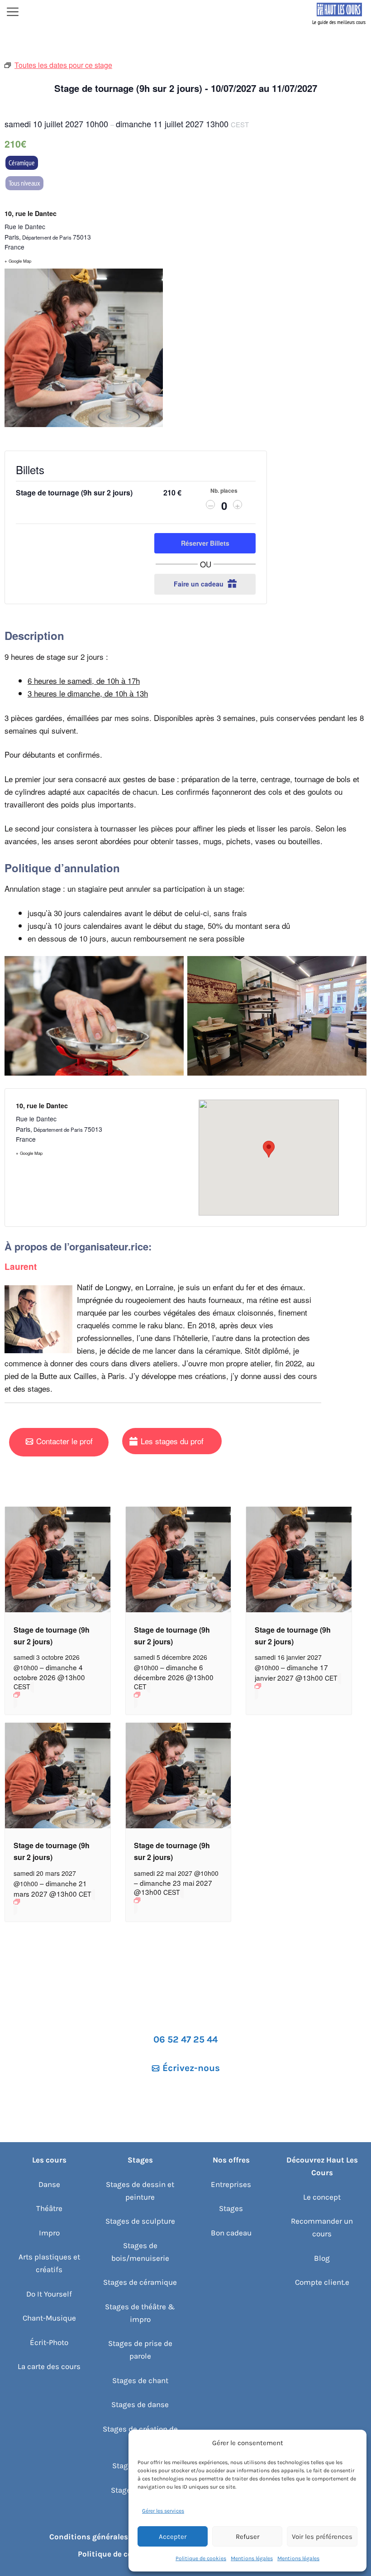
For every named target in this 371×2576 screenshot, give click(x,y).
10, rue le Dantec (31, 213)
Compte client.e (322, 2282)
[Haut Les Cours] (339, 13)
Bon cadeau (231, 2233)
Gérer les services (163, 2511)
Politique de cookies (201, 2558)
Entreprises (231, 2184)
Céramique (22, 163)
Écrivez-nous (191, 2068)
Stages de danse (140, 2404)
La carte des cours (49, 2366)
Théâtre (49, 2208)
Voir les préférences (322, 2537)
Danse (49, 2184)
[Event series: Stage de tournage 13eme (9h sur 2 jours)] (58, 1695)
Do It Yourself (49, 2294)
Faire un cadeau (200, 584)
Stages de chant (140, 2380)
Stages (231, 2208)
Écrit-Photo (49, 2342)
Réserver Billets (205, 543)
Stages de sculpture (140, 2221)
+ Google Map (18, 261)
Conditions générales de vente (105, 2537)
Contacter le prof (64, 1441)
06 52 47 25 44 (185, 2039)
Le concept (322, 2197)
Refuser (247, 2537)
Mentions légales (252, 2558)
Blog (322, 2258)
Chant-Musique (49, 2318)
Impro (49, 2233)
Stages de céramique (140, 2282)
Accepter (173, 2537)
